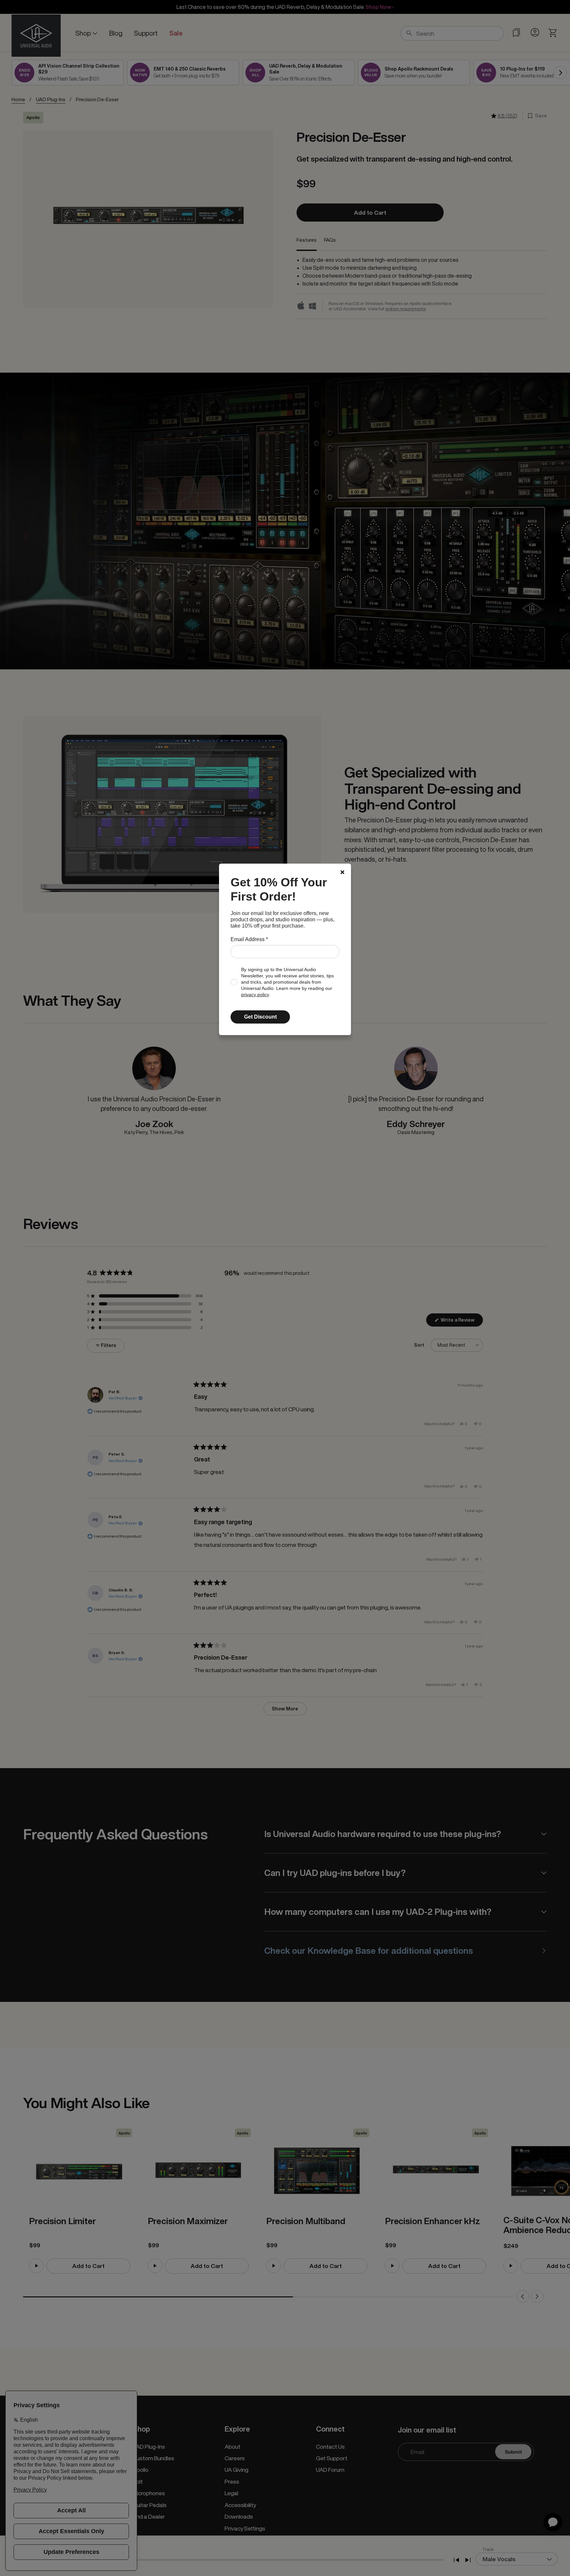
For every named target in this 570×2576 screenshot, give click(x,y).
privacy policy (255, 995)
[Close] (342, 872)
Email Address (249, 939)
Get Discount (260, 1017)
